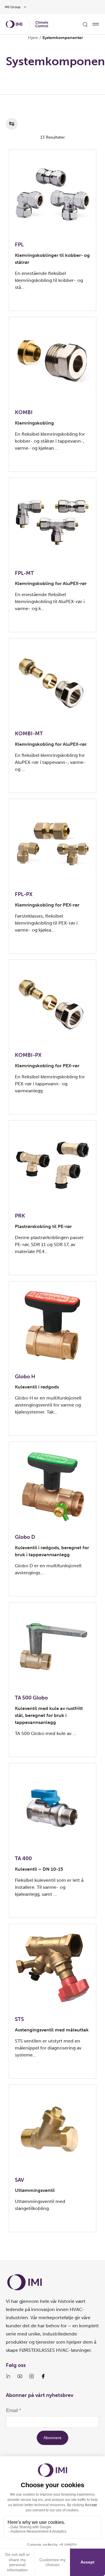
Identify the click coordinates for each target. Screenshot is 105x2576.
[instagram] (32, 2376)
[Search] (85, 24)
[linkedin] (8, 2376)
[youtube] (20, 2376)
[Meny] (96, 24)
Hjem (33, 38)
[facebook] (43, 2376)
